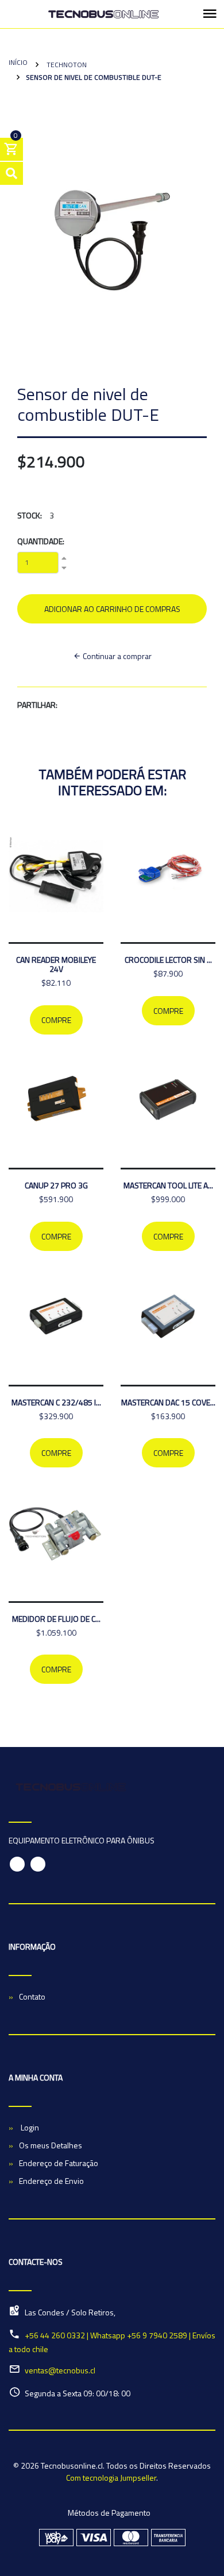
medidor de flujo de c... (56, 1619)
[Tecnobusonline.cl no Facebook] (17, 1864)
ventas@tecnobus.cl (60, 2370)
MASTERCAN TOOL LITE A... (168, 1185)
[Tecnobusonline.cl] (103, 14)
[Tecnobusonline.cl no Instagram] (38, 1864)
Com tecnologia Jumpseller (111, 2478)
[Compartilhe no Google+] (91, 705)
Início (18, 62)
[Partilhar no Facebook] (70, 705)
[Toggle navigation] (210, 14)
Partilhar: (37, 705)
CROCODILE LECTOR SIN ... (168, 960)
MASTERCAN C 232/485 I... (56, 1402)
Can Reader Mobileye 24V (56, 964)
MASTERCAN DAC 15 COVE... (168, 1402)
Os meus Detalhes (51, 2145)
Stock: (30, 515)
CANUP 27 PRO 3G (56, 1185)
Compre (56, 1020)
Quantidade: (41, 541)
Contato (32, 1996)
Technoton (66, 65)
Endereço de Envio (51, 2181)
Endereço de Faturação (59, 2163)
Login (29, 2127)
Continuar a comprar (116, 656)
